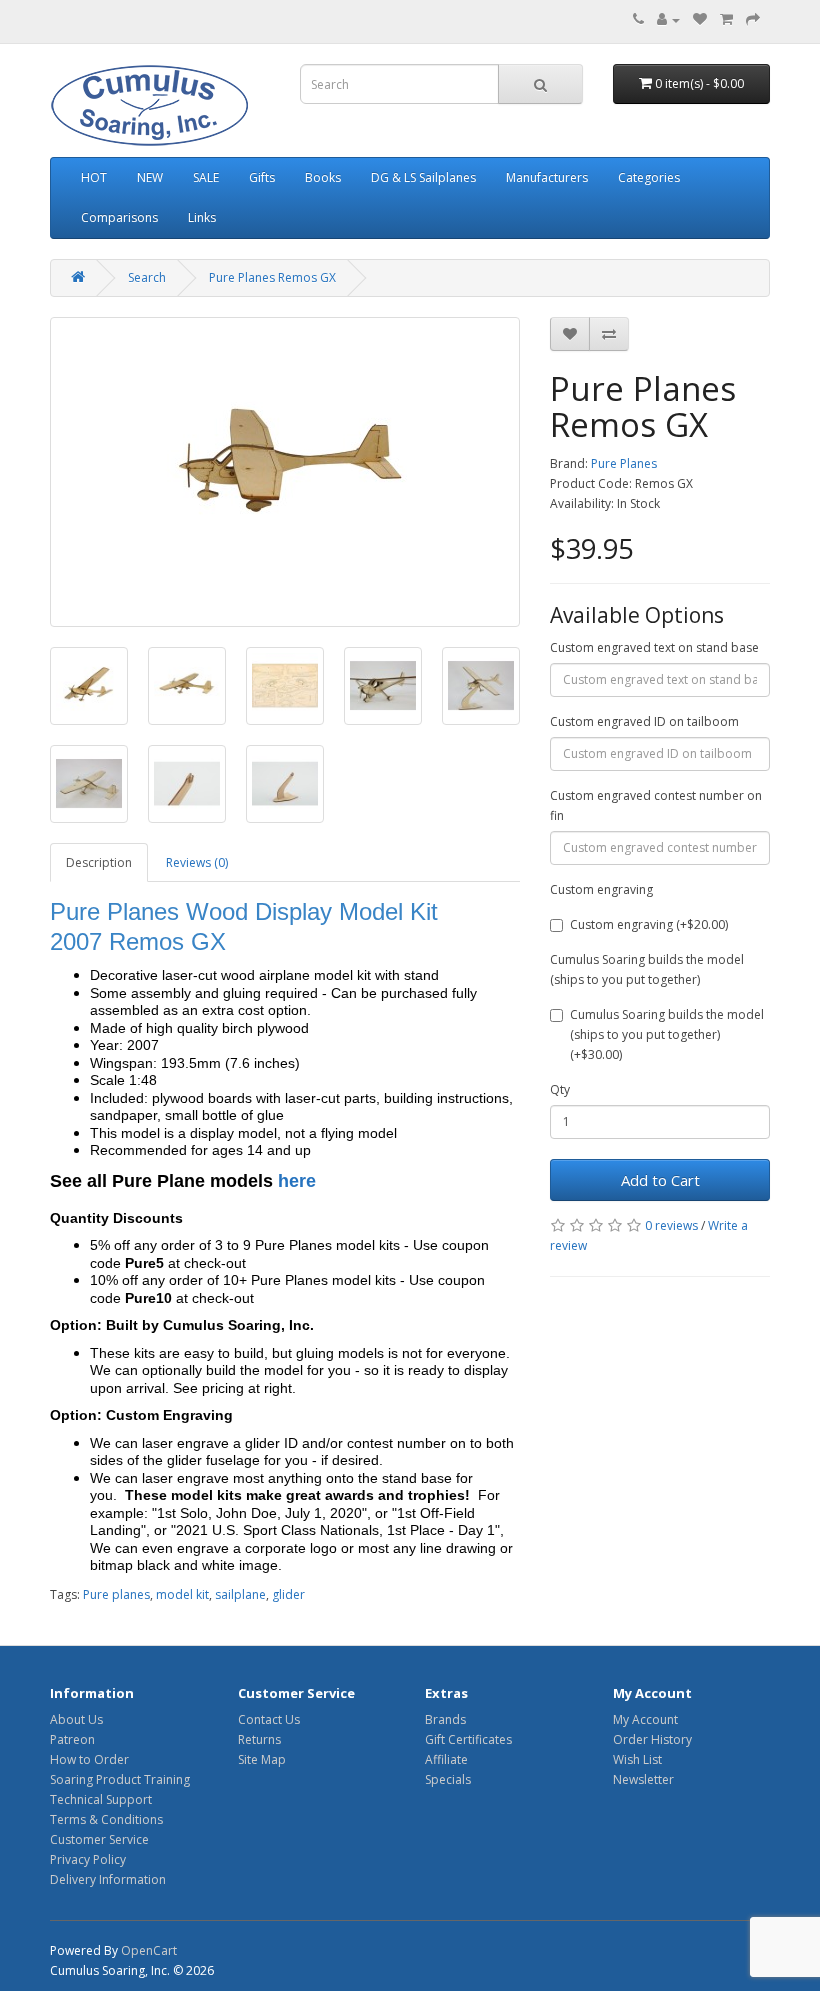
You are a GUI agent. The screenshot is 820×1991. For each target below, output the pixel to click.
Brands (445, 1719)
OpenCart (149, 1950)
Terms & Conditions (106, 1819)
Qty (560, 1089)
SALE (206, 177)
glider (288, 1594)
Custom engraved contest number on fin (656, 805)
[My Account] (668, 19)
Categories (649, 177)
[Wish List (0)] (700, 19)
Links (202, 217)
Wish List (637, 1759)
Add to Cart (660, 1180)
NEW (150, 177)
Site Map (262, 1759)
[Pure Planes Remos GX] (285, 472)
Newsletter (643, 1779)
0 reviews (671, 1225)
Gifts (262, 177)
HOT (94, 177)
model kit (182, 1594)
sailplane (240, 1594)
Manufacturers (547, 177)
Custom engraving (601, 889)
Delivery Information (108, 1879)
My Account (645, 1719)
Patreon (72, 1739)
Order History (652, 1739)
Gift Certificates (468, 1739)
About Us (76, 1719)
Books (323, 177)
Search (147, 277)
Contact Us (269, 1719)
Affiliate (446, 1759)
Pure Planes (624, 463)
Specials (448, 1779)
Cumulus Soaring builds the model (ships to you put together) (647, 969)
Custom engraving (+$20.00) (649, 924)
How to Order (89, 1759)
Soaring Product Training (120, 1779)
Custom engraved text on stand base (654, 647)
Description (99, 862)
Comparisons (119, 217)
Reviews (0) (197, 862)
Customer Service (99, 1839)
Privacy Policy (88, 1859)
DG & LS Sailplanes (423, 177)
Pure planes (116, 1594)
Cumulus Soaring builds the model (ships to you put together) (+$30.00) (667, 1034)
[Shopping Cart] (726, 19)
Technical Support (101, 1799)
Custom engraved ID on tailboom (644, 721)
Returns (259, 1739)
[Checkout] (753, 19)
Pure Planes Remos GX (272, 277)
